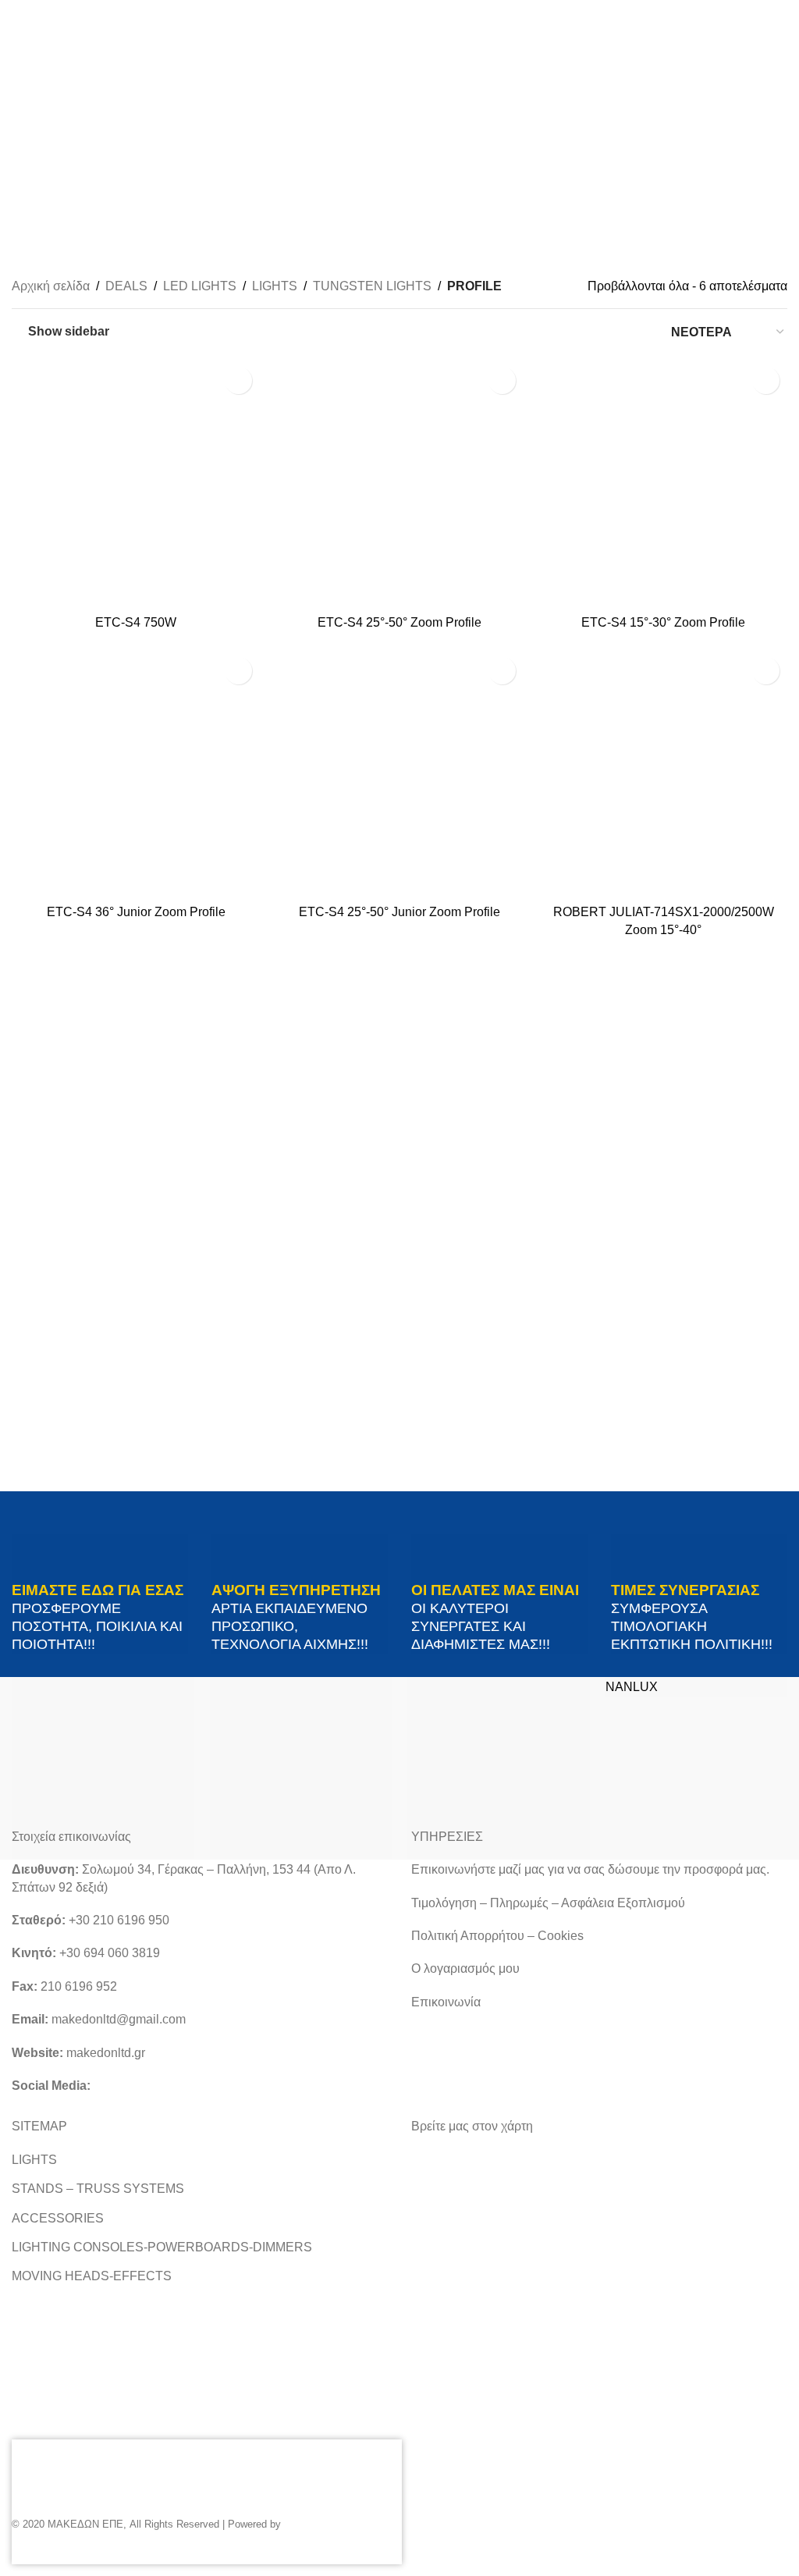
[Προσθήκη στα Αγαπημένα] (238, 380)
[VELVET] (301, 1768)
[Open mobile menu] (18, 141)
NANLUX (632, 1687)
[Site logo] (400, 140)
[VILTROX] (103, 1768)
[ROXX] (499, 1768)
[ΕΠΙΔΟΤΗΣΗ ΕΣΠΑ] (133, 2502)
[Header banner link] (399, 1288)
